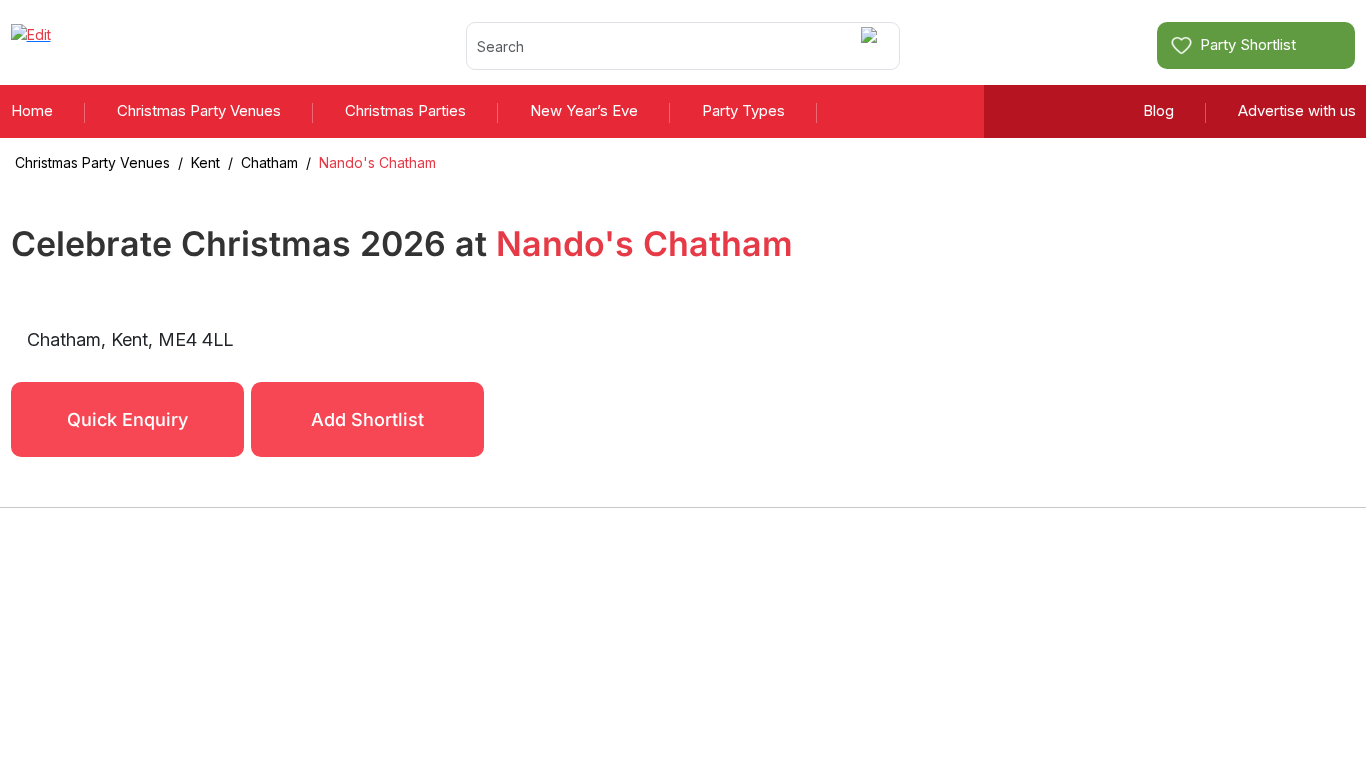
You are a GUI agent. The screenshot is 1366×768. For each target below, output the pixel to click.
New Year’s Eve (584, 110)
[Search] (872, 45)
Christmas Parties (405, 110)
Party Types (743, 110)
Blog (1158, 110)
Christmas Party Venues (199, 110)
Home (32, 110)
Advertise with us (1297, 110)
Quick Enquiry (127, 419)
